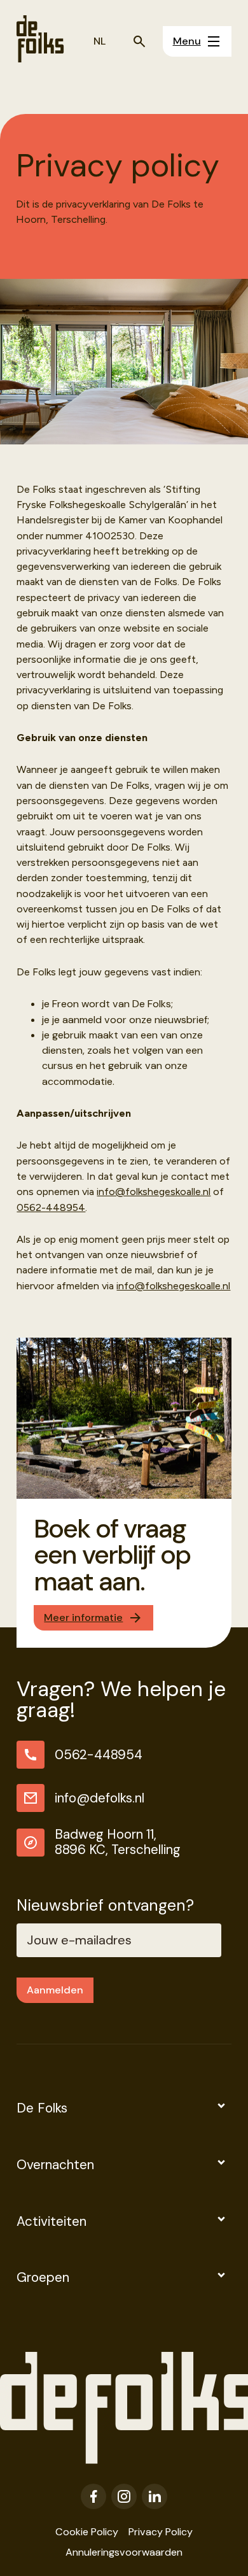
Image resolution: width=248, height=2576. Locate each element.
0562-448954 (51, 1207)
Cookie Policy (87, 2532)
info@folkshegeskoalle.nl (154, 1192)
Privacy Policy (161, 2532)
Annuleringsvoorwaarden (124, 2552)
